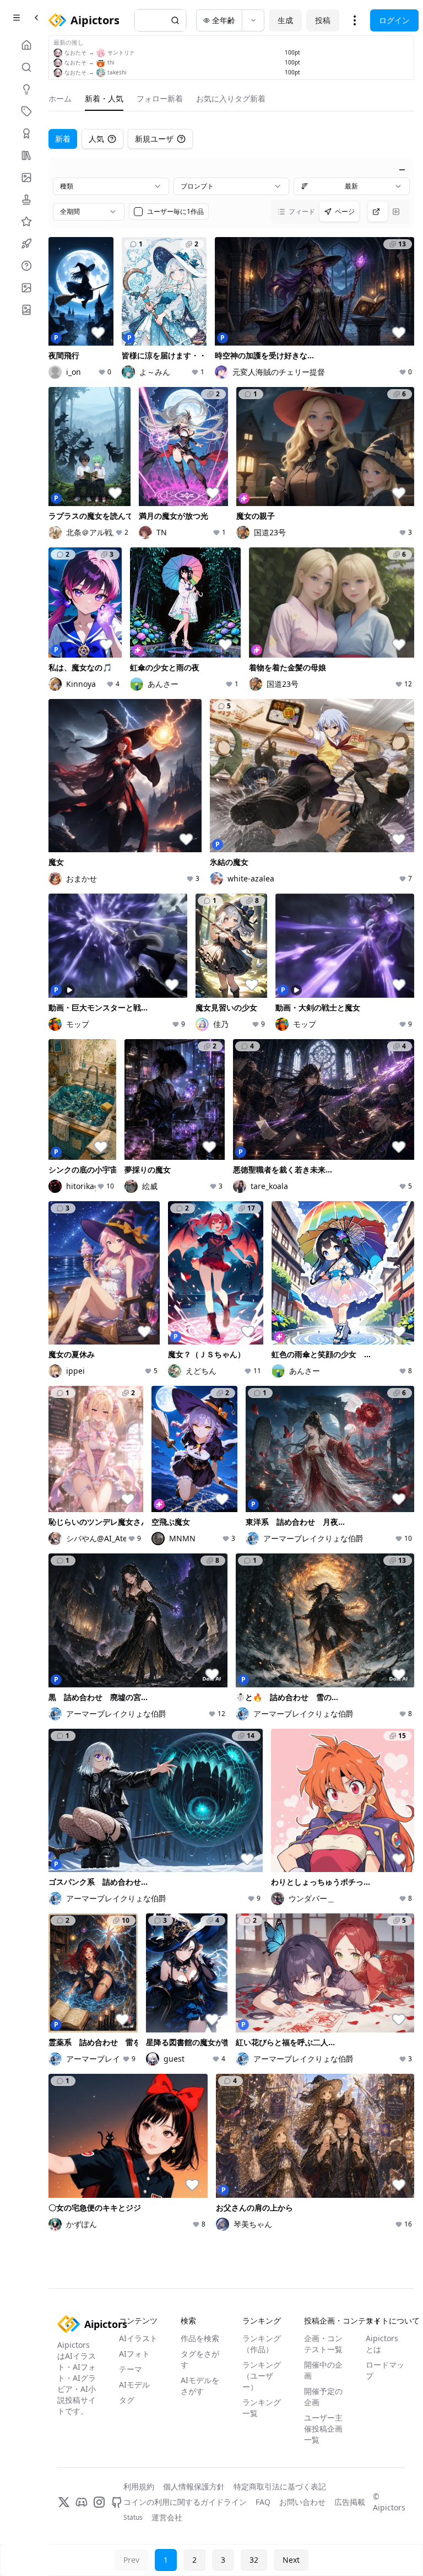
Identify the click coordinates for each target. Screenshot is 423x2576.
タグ (127, 2400)
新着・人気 (104, 98)
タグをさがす (200, 2359)
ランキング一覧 (262, 2408)
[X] (64, 2502)
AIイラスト (138, 2338)
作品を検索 (200, 2338)
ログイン (394, 20)
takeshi (117, 72)
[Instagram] (99, 2502)
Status (133, 2518)
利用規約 (139, 2486)
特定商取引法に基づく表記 (280, 2486)
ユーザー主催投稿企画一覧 (323, 2429)
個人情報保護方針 (194, 2486)
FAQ (263, 2502)
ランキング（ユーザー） (262, 2376)
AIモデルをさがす (200, 2386)
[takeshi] (101, 73)
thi (111, 62)
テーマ (131, 2369)
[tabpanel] (231, 1198)
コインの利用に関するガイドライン (185, 2502)
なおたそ (75, 52)
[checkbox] (138, 212)
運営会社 (167, 2517)
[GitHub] (117, 2502)
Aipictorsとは (382, 2344)
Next (291, 2560)
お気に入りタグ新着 (231, 98)
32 (254, 2560)
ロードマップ (385, 2370)
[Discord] (82, 2502)
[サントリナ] (101, 53)
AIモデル (134, 2384)
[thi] (101, 63)
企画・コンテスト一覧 (323, 2344)
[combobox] (111, 186)
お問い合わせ (302, 2502)
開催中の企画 (323, 2370)
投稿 (323, 20)
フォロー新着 (160, 98)
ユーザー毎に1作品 (175, 212)
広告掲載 (350, 2502)
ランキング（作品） (262, 2344)
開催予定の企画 (323, 2397)
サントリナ (121, 52)
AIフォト (134, 2354)
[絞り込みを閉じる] (402, 170)
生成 (285, 20)
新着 (63, 139)
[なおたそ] (58, 53)
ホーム (60, 98)
